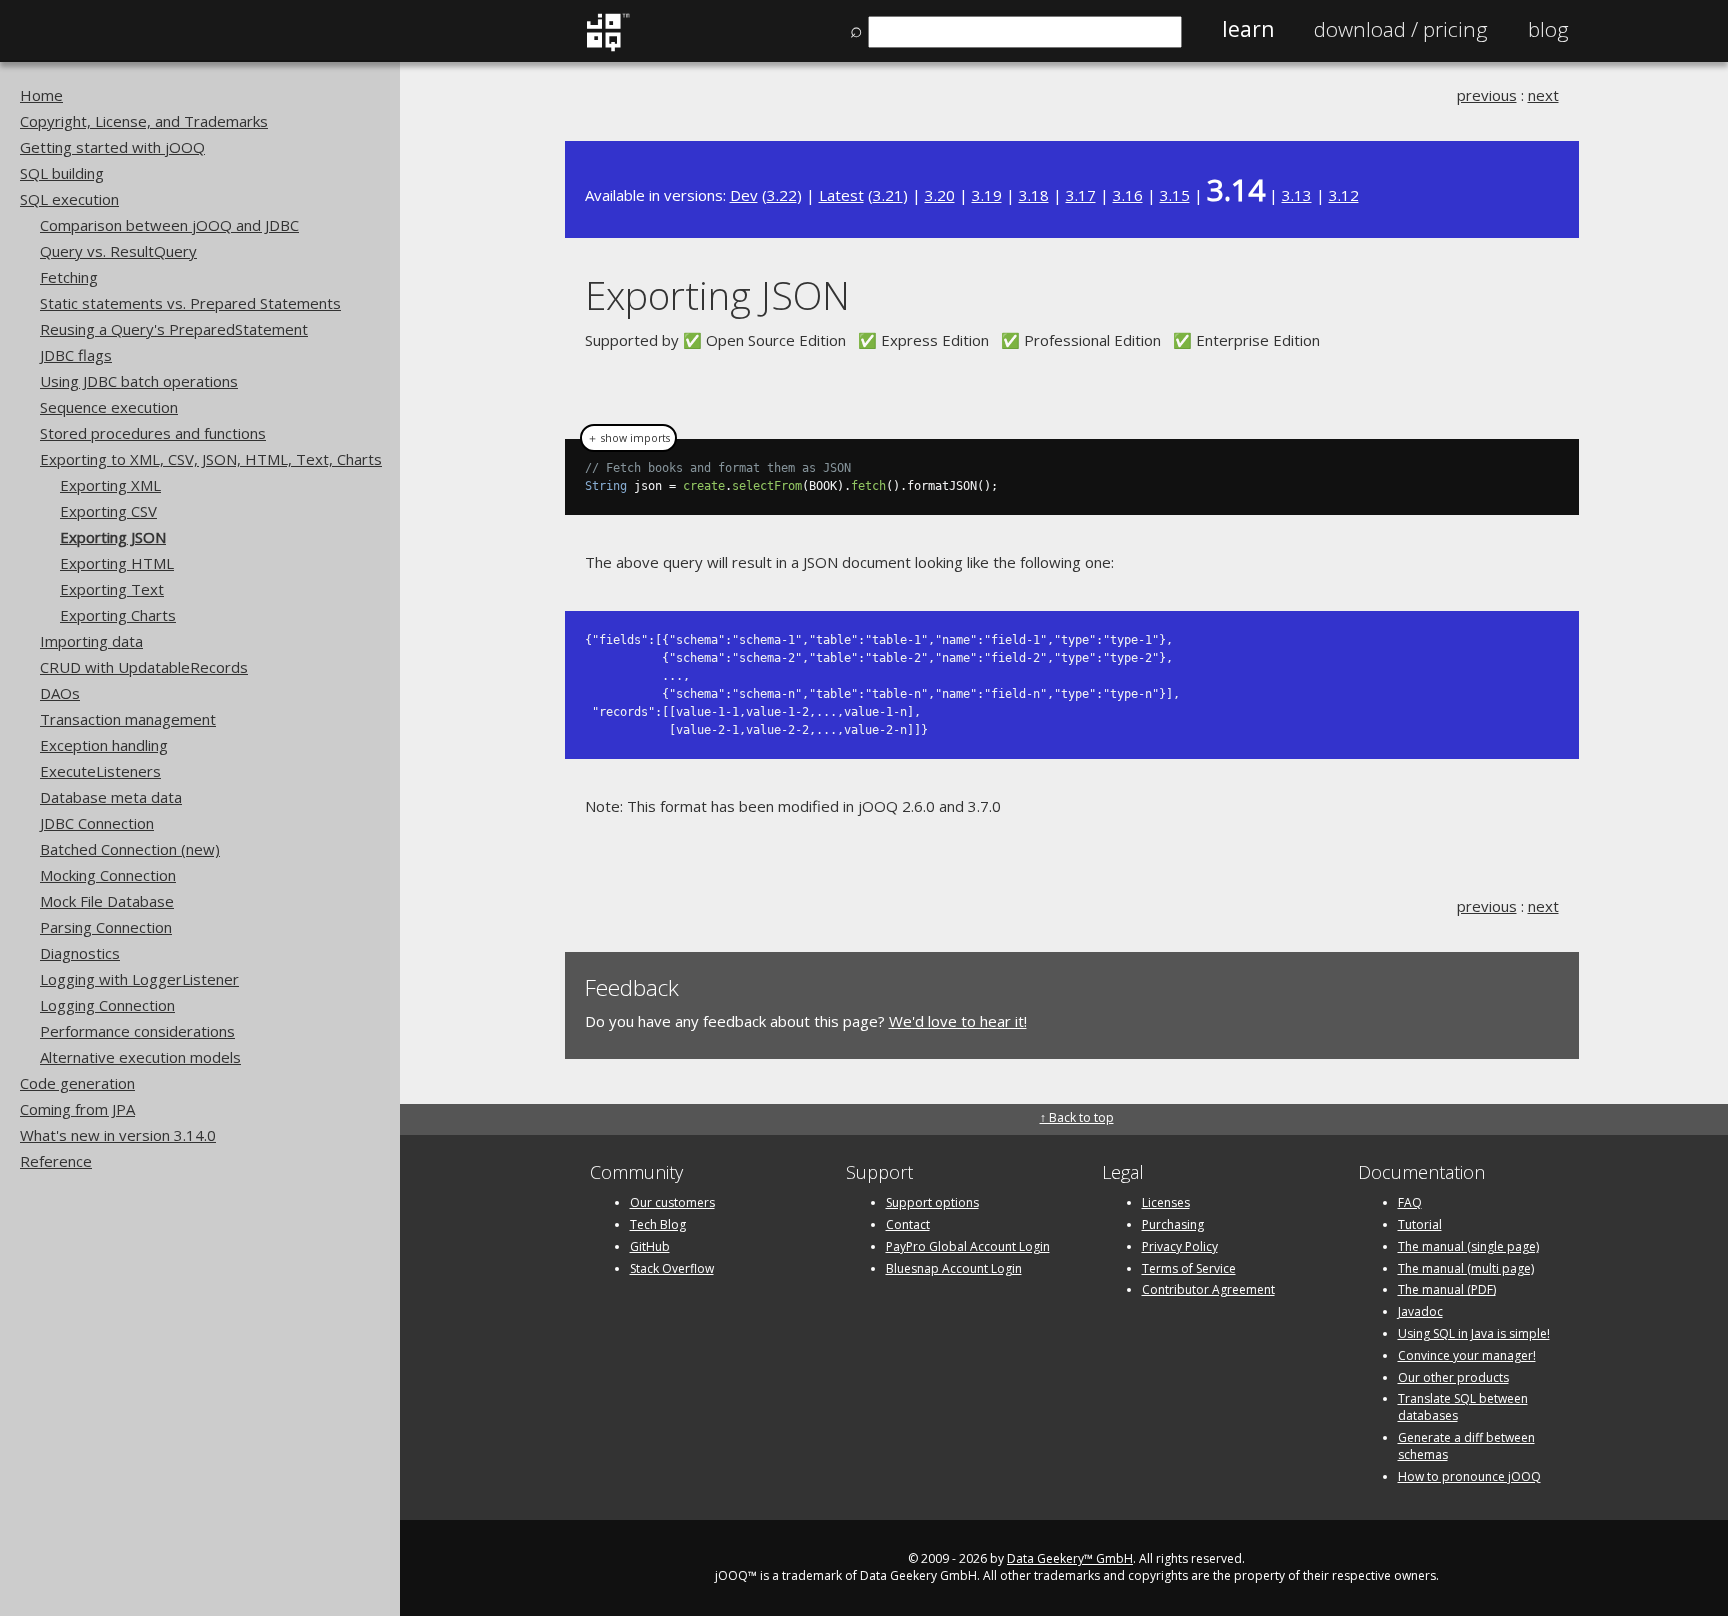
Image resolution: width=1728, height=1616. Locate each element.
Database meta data (111, 797)
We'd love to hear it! (958, 1021)
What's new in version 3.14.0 (118, 1135)
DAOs (60, 693)
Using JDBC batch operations (139, 381)
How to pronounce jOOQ (1469, 1476)
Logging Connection (107, 1005)
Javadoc (1420, 1311)
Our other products (1453, 1377)
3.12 (1344, 195)
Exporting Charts (118, 615)
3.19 (987, 195)
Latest (841, 195)
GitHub (650, 1246)
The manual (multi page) (1466, 1268)
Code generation (77, 1083)
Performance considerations (137, 1031)
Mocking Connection (108, 875)
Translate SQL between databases (1463, 1407)
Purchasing (1173, 1224)
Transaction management (128, 719)
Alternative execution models (140, 1057)
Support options (932, 1202)
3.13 (1297, 195)
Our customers (672, 1202)
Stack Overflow (672, 1268)
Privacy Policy (1180, 1246)
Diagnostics (80, 953)
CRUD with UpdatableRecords (144, 667)
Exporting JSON (113, 537)
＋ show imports (628, 438)
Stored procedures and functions (153, 433)
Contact (908, 1224)
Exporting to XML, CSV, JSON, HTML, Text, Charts (211, 459)
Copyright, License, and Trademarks (144, 121)
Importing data (91, 641)
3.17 (1081, 195)
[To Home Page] (607, 47)
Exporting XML (110, 485)
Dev (744, 195)
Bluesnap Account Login (954, 1268)
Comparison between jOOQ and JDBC (169, 225)
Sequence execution (109, 407)
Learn (1248, 29)
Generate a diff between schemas (1466, 1446)
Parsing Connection (106, 927)
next (1543, 95)
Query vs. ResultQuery (118, 251)
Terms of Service (1189, 1268)
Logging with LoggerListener (139, 979)
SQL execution (69, 199)
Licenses (1166, 1202)
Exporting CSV (108, 511)
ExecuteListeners (100, 771)
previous (1487, 95)
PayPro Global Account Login (968, 1246)
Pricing (1401, 29)
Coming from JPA (77, 1109)
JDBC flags (76, 355)
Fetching (69, 277)
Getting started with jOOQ (112, 147)
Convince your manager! (1467, 1355)
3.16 (1128, 195)
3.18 (1034, 195)
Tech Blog (658, 1224)
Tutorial (1420, 1224)
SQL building (62, 173)
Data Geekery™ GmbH (1070, 1558)
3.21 (888, 195)
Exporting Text (112, 589)
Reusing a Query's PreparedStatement (174, 329)
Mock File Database (107, 901)
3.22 (782, 195)
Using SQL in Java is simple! (1474, 1333)
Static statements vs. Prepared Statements (190, 303)
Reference (56, 1161)
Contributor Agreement (1208, 1289)
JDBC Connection (97, 823)
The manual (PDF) (1447, 1289)
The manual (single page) (1468, 1246)
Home (41, 95)
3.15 (1175, 195)
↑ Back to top (1077, 1117)
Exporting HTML (117, 563)
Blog (1548, 29)
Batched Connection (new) (130, 849)
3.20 (940, 195)
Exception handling (104, 745)
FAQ (1410, 1202)
